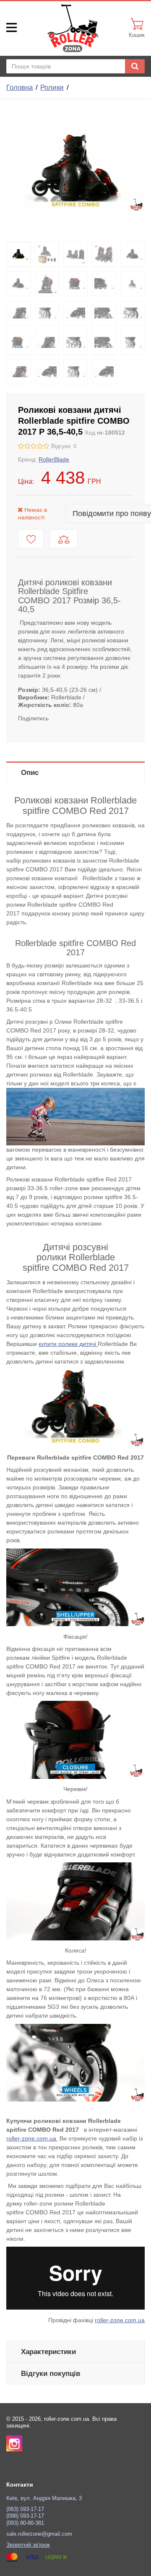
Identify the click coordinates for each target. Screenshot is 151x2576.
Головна (20, 87)
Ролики (52, 87)
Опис (30, 773)
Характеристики (48, 2352)
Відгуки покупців (51, 2374)
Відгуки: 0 (64, 446)
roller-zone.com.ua (32, 2138)
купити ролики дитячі (68, 1344)
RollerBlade (54, 459)
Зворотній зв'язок (28, 2545)
